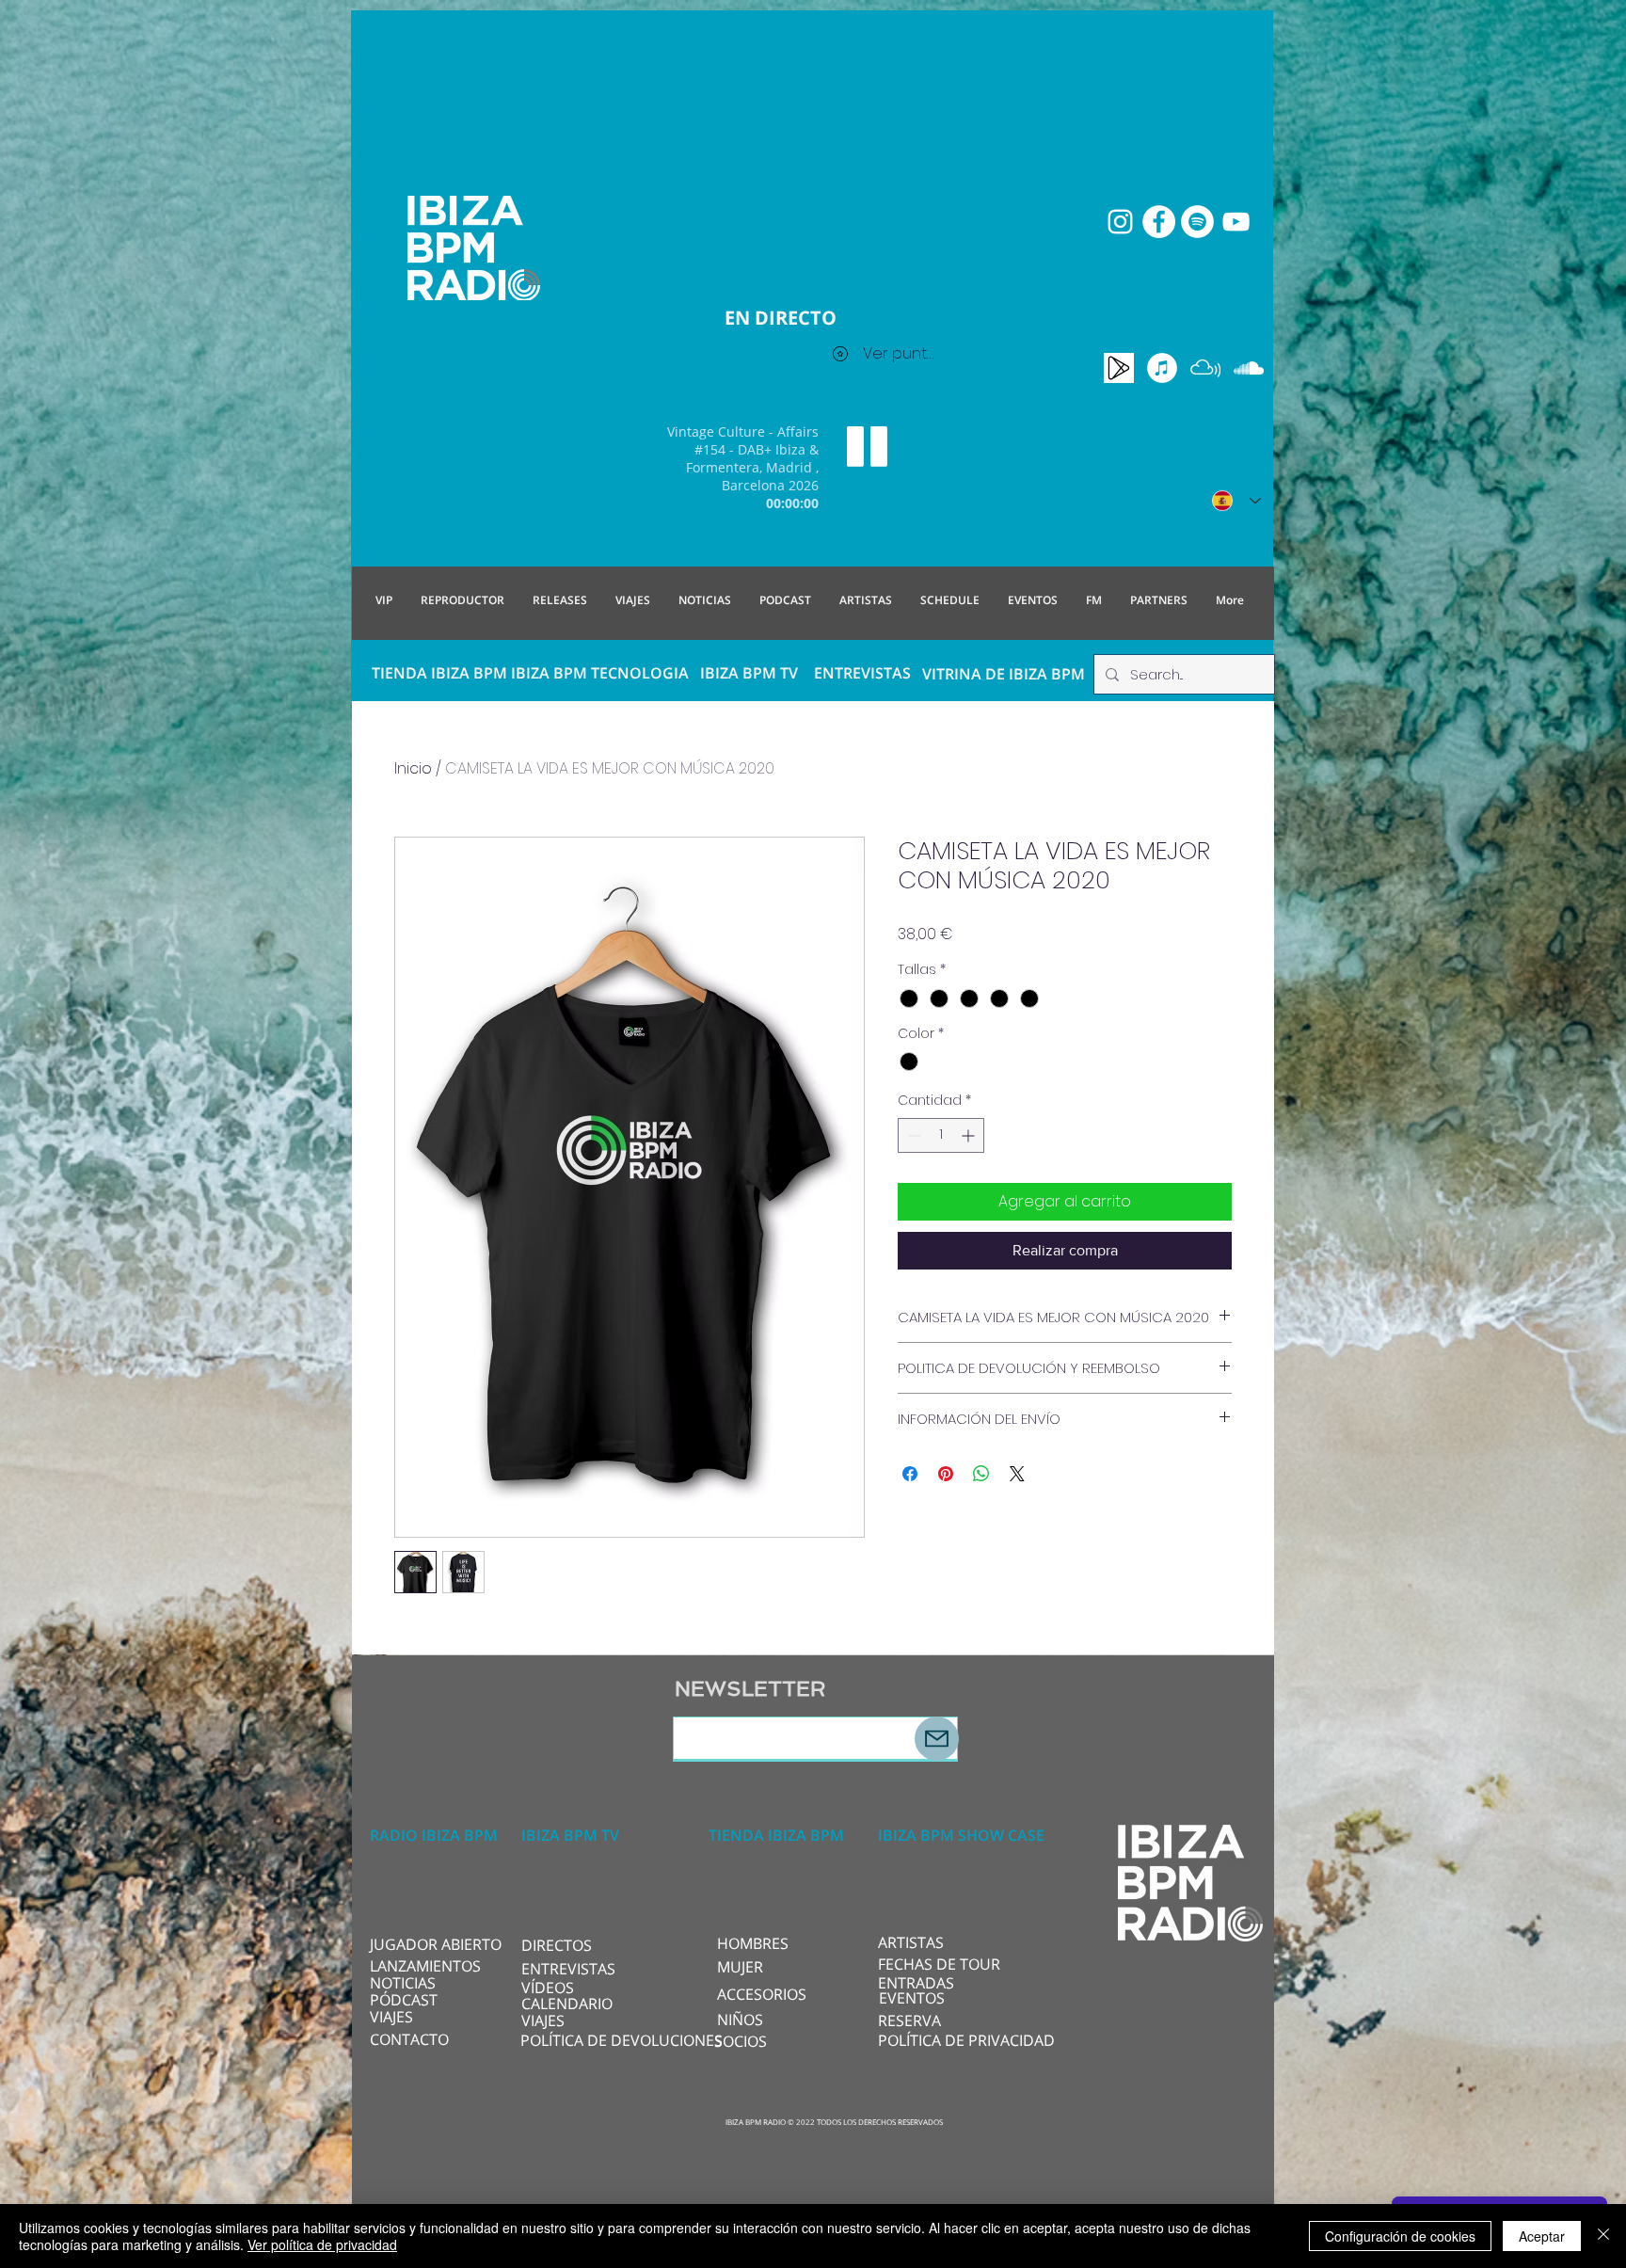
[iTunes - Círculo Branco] (1162, 368)
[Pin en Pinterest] (946, 1474)
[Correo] (937, 1739)
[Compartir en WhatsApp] (981, 1474)
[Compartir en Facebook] (910, 1474)
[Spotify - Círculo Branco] (1197, 222)
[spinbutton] (941, 1135)
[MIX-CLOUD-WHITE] (1205, 368)
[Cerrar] (1603, 2236)
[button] (584, 1945)
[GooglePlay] (1119, 368)
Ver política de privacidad (322, 2244)
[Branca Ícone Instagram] (1120, 222)
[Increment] (970, 1135)
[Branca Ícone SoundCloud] (1249, 368)
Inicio (413, 768)
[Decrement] (912, 1135)
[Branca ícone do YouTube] (1236, 222)
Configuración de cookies (1400, 2236)
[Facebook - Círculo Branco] (1159, 222)
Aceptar (1542, 2236)
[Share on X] (1017, 1474)
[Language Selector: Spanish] (1236, 501)
